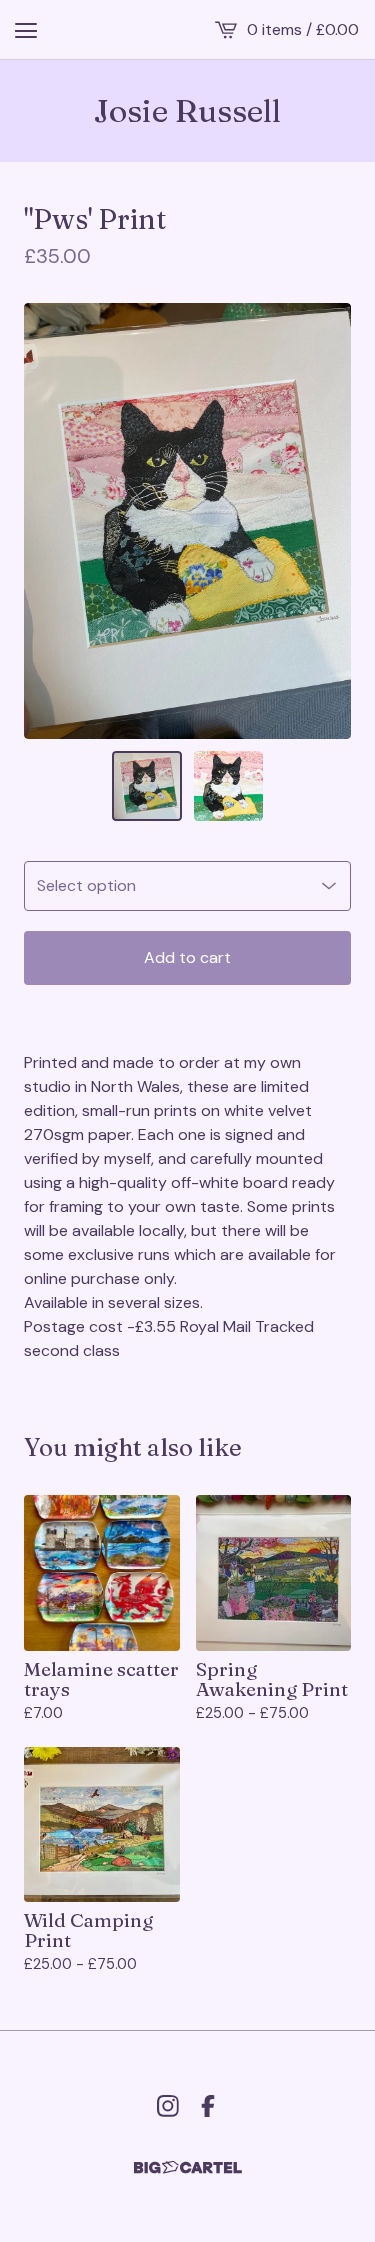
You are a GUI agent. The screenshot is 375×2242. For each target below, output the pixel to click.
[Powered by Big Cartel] (188, 2167)
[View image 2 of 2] (229, 786)
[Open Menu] (26, 30)
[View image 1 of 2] (147, 786)
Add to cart (187, 957)
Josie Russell (187, 111)
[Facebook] (208, 2106)
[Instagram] (168, 2106)
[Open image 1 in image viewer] (187, 521)
